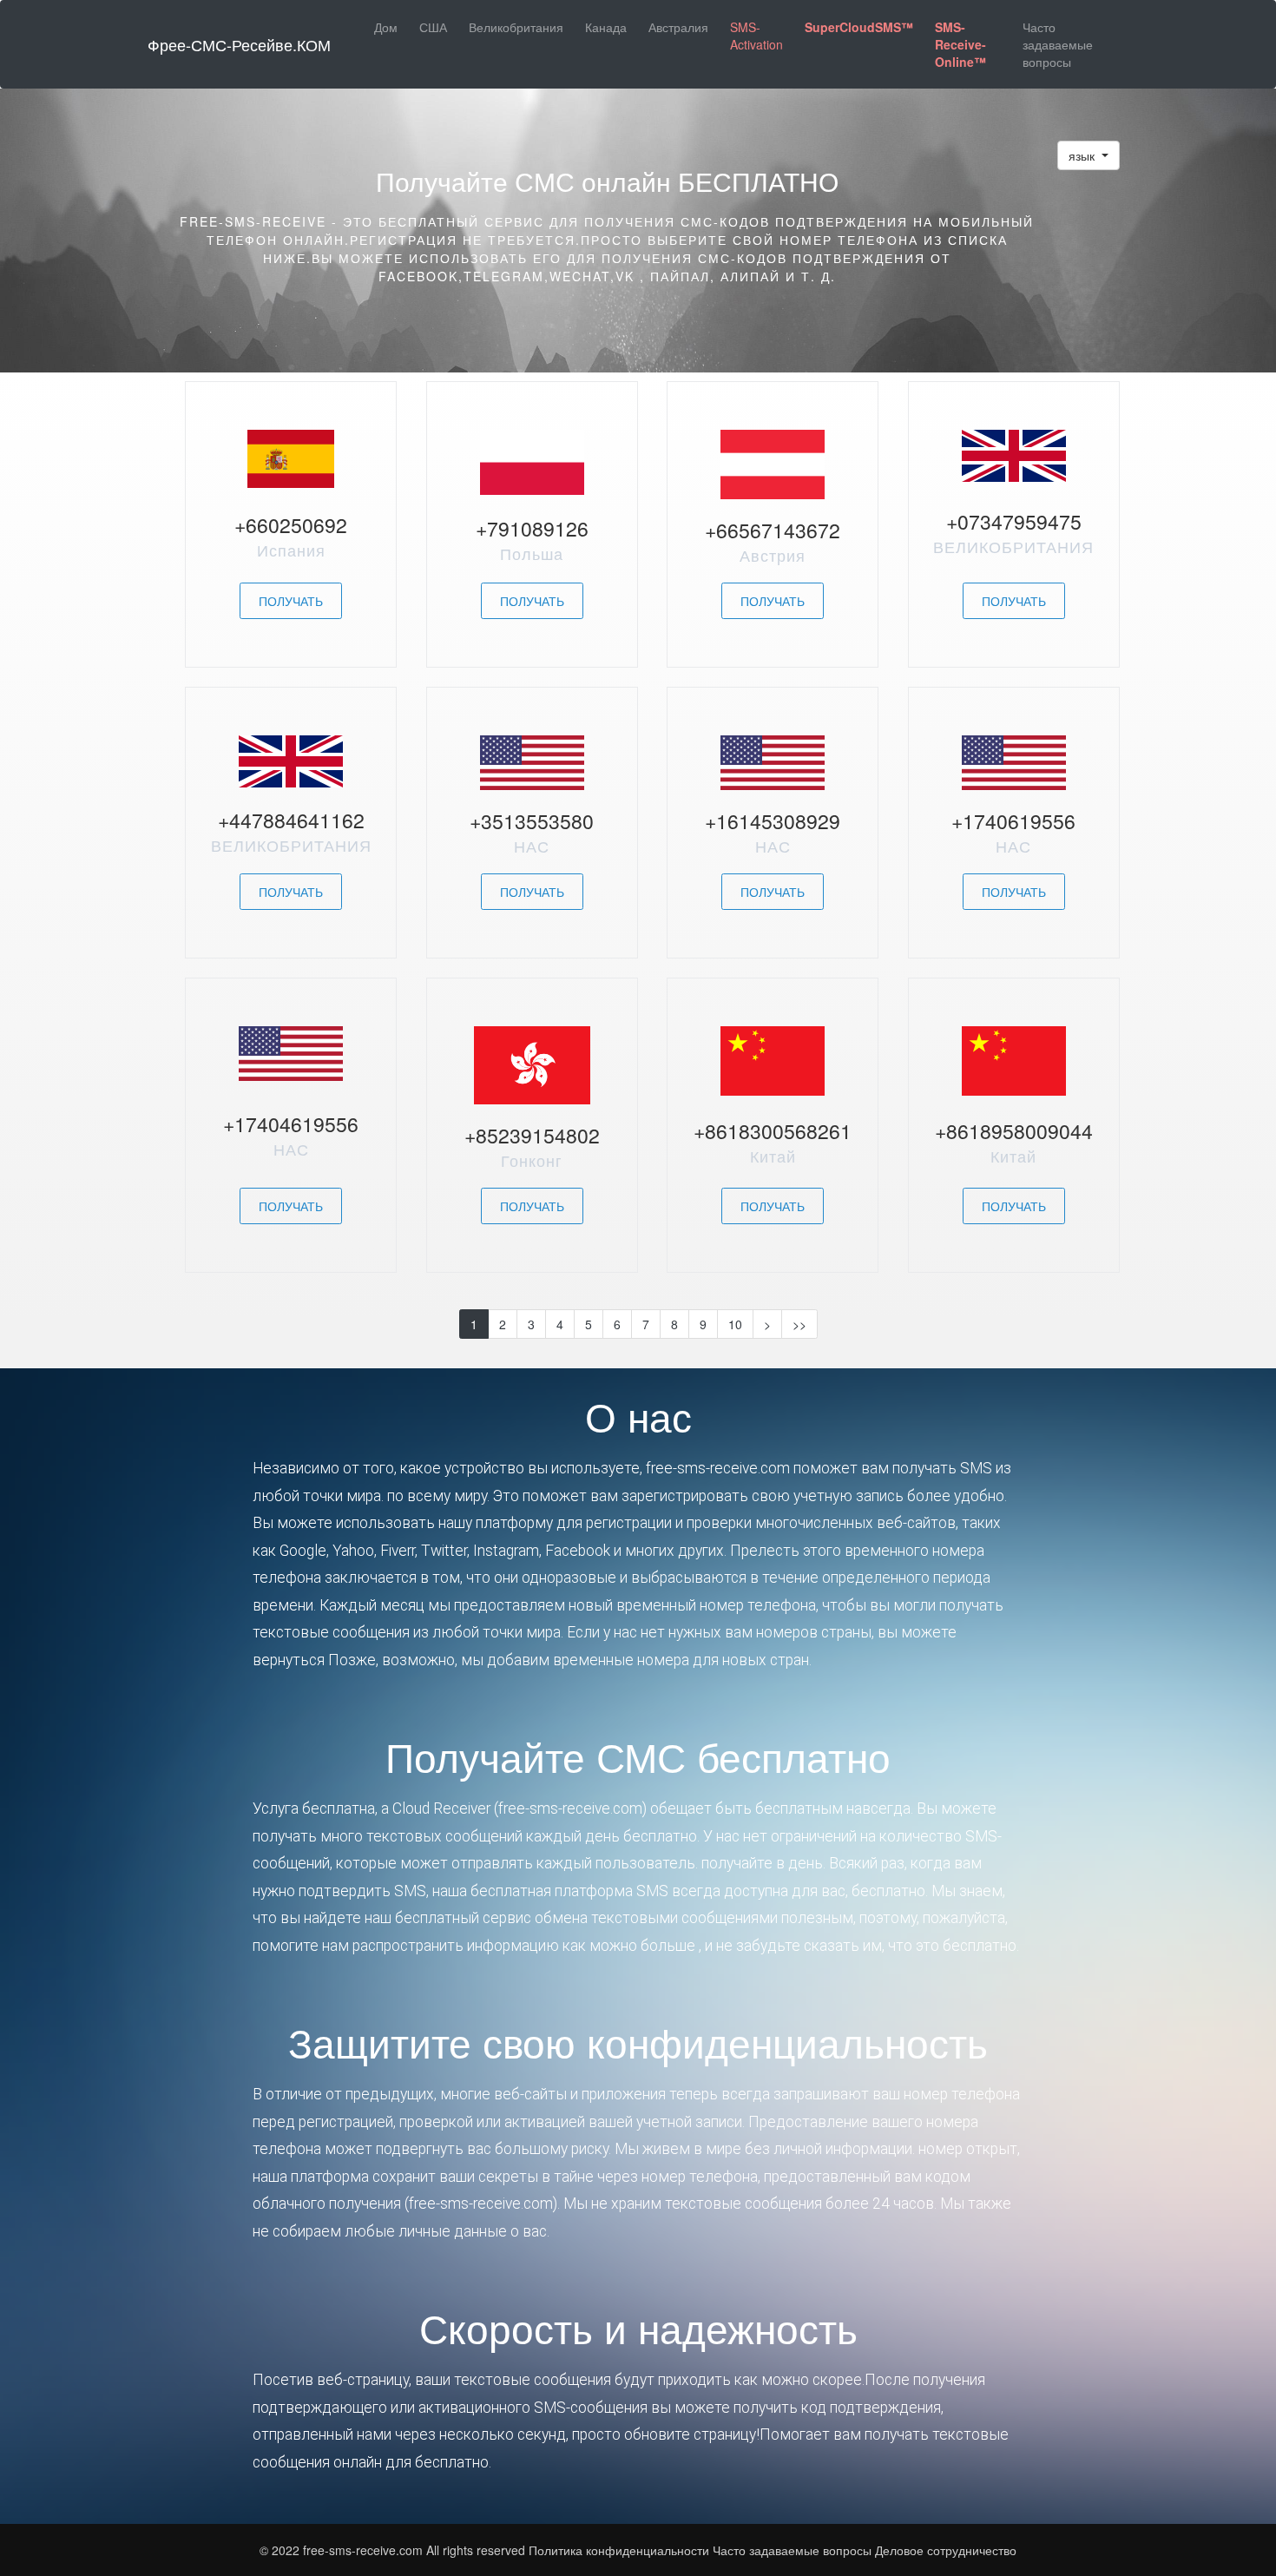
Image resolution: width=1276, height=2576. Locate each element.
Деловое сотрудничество (946, 2550)
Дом (386, 27)
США (433, 27)
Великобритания (516, 27)
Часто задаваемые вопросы (1058, 44)
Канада (606, 27)
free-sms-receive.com (365, 2550)
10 (735, 1324)
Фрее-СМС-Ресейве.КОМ (239, 44)
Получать (291, 601)
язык (1083, 155)
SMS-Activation (756, 36)
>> (799, 1324)
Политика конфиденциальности (619, 2550)
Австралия (678, 27)
